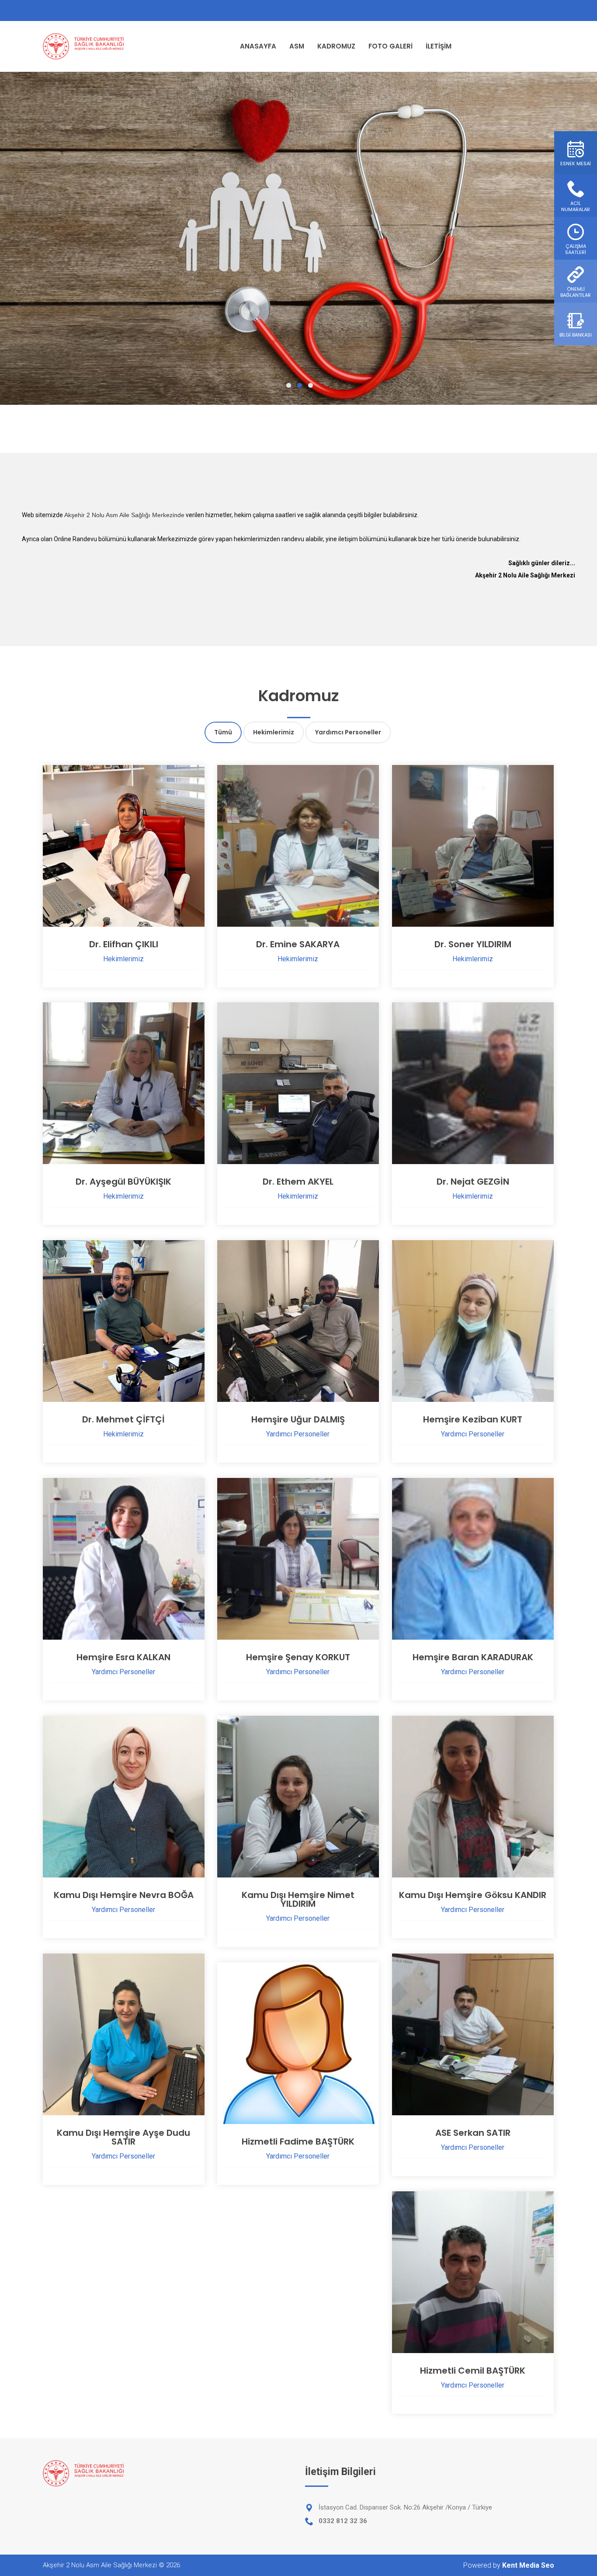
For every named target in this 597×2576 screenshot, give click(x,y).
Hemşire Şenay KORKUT (298, 1657)
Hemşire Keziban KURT (473, 1419)
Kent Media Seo (528, 2565)
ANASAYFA (258, 46)
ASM (297, 46)
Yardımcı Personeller (348, 732)
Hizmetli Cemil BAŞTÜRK (473, 2371)
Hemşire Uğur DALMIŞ (298, 1419)
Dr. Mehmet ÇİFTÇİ (123, 1419)
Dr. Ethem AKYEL (298, 1182)
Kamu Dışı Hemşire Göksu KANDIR (473, 1895)
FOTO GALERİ (390, 46)
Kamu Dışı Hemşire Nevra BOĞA (124, 1895)
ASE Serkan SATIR (473, 2133)
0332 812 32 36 (343, 2521)
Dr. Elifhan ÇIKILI (124, 944)
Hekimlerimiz (274, 732)
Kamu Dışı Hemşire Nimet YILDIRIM (298, 1899)
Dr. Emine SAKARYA (298, 944)
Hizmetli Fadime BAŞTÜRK (298, 2141)
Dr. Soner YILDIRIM (473, 944)
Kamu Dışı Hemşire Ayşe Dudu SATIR (123, 2137)
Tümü (223, 732)
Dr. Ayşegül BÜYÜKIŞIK (123, 1182)
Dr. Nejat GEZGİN (473, 1182)
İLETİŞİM (439, 46)
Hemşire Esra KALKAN (123, 1657)
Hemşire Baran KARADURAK (473, 1657)
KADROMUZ (336, 46)
